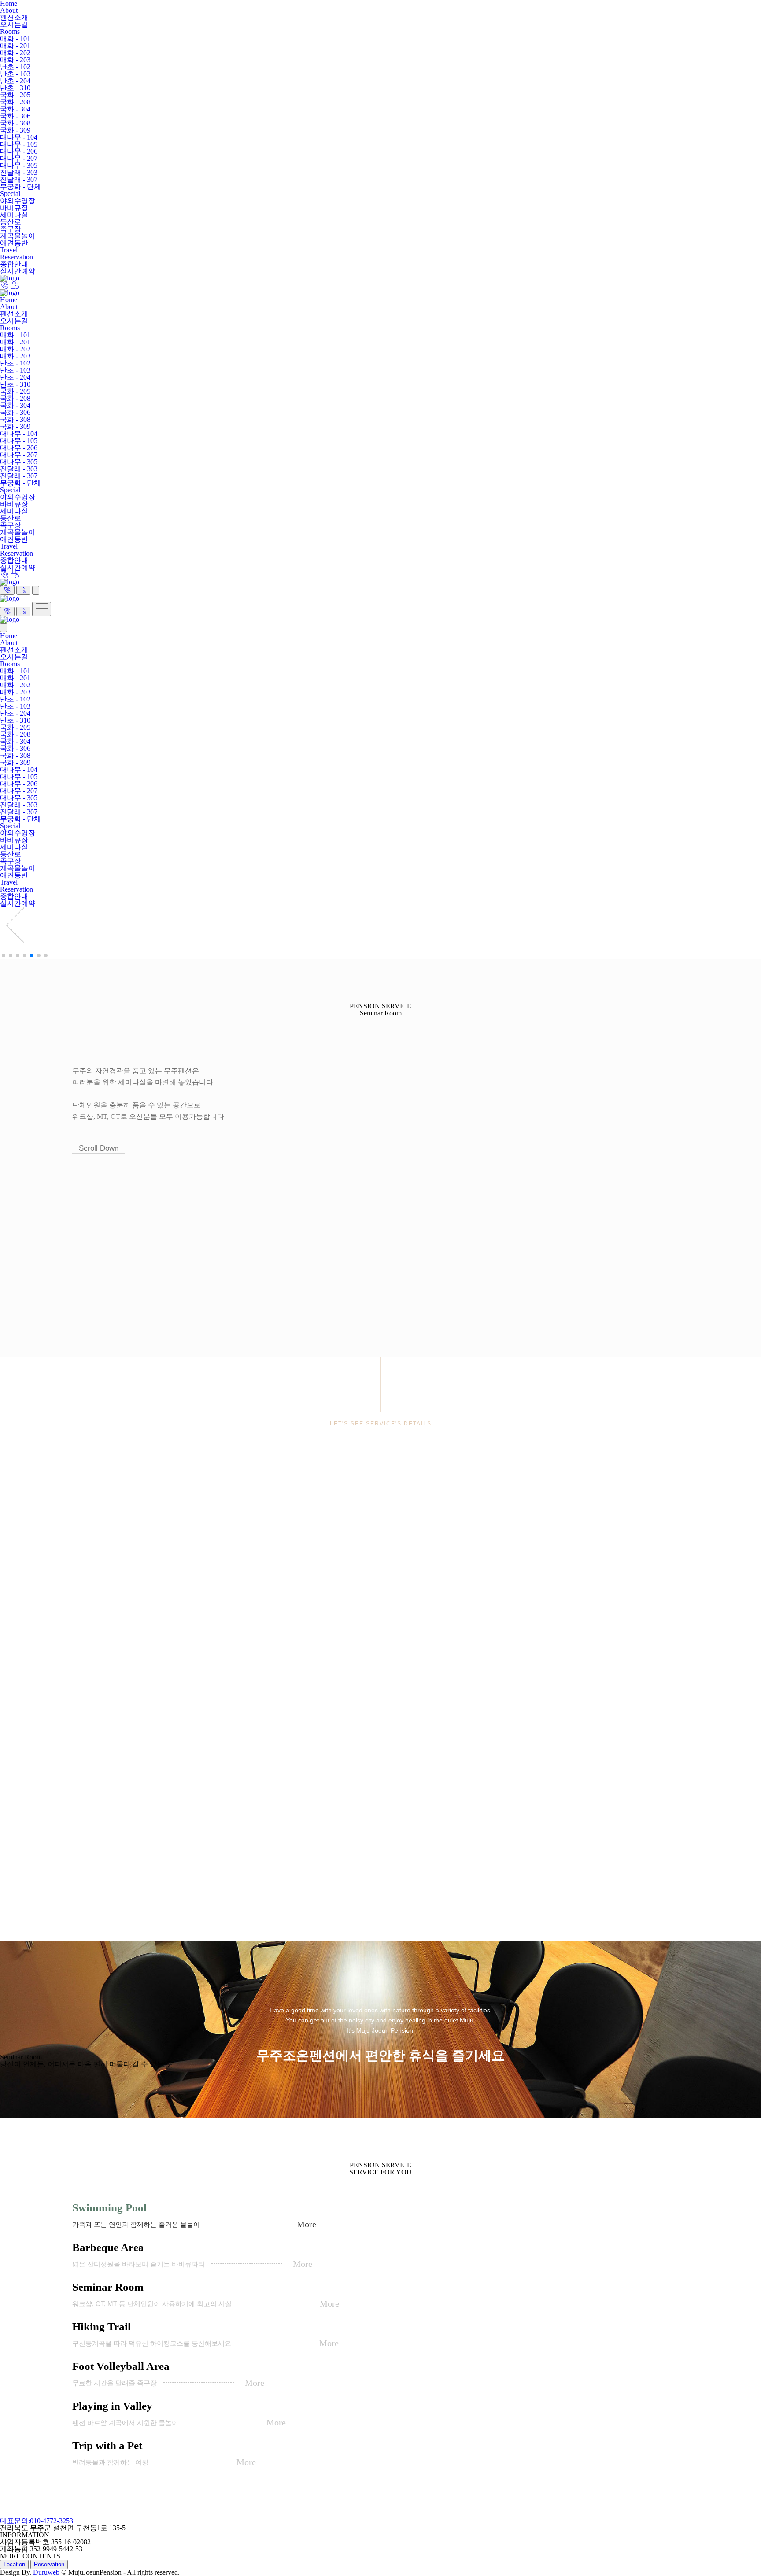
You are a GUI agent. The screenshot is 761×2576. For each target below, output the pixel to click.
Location (14, 2564)
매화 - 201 (15, 46)
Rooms (10, 31)
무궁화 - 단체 (20, 186)
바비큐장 (14, 208)
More (307, 2224)
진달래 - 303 (19, 172)
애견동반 (14, 243)
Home (9, 300)
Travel (9, 250)
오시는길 (14, 24)
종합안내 (14, 264)
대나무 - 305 (19, 165)
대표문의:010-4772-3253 (37, 2521)
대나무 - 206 (19, 151)
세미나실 (14, 215)
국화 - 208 (15, 102)
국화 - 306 (15, 116)
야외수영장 (18, 201)
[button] (380, 926)
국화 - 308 (15, 123)
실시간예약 (18, 271)
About (9, 10)
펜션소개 (14, 17)
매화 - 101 (15, 39)
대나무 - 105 (19, 144)
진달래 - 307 (19, 179)
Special (10, 194)
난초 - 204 (15, 81)
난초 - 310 (15, 88)
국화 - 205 (15, 95)
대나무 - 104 (19, 137)
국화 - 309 (15, 130)
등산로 (11, 222)
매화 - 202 (15, 53)
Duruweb (46, 2572)
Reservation (17, 257)
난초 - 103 (15, 74)
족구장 (11, 229)
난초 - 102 (15, 67)
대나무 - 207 (19, 158)
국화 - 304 (15, 109)
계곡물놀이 (18, 236)
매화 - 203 (15, 60)
